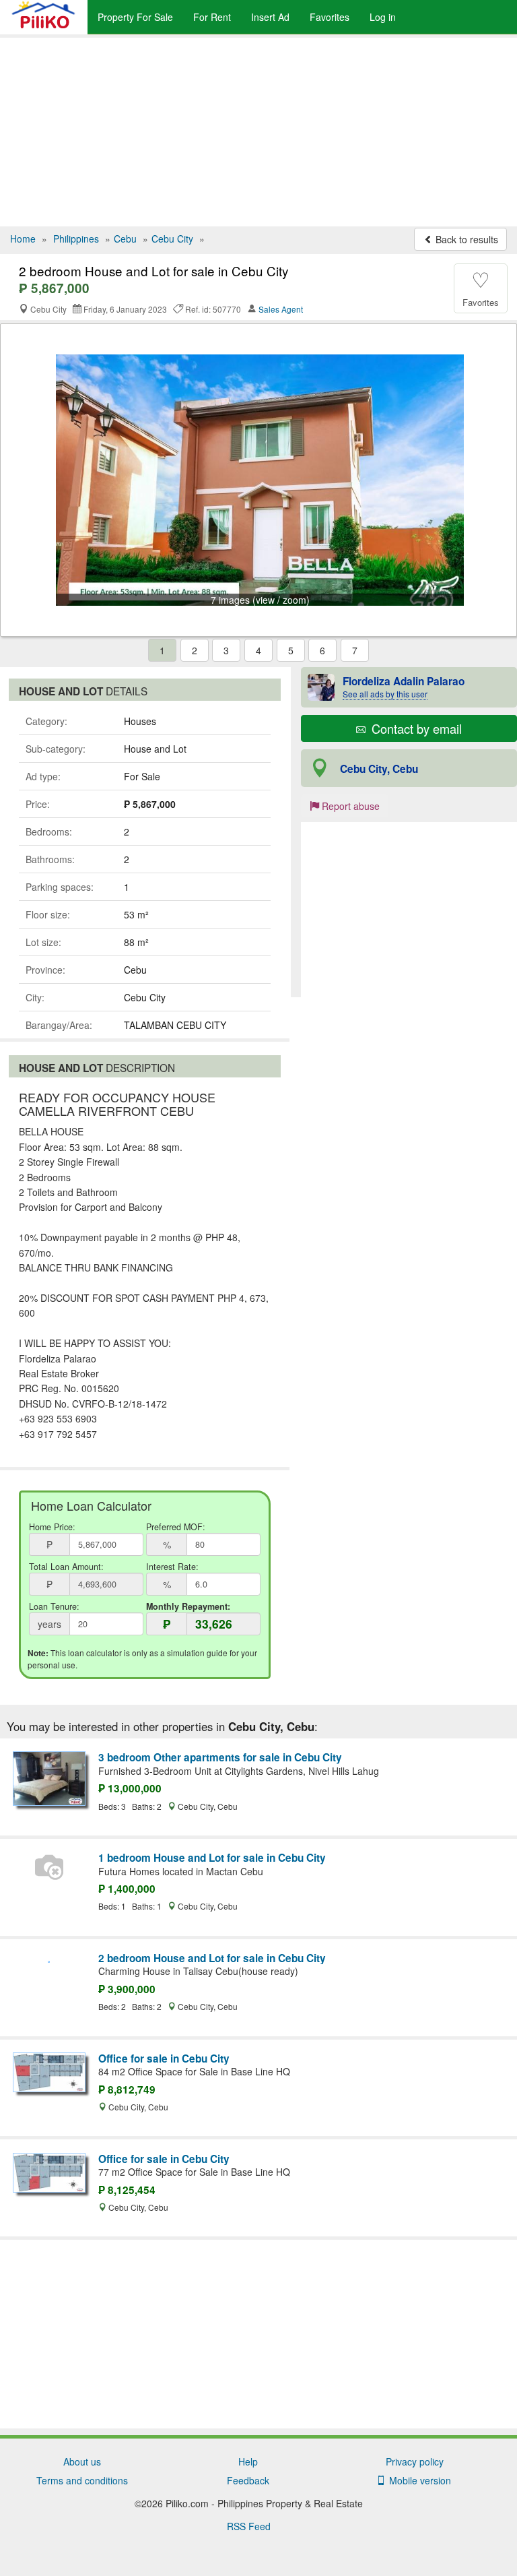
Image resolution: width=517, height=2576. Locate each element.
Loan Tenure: (54, 1606)
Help (248, 2461)
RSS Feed (249, 2526)
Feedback (248, 2480)
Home (23, 239)
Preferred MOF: (176, 1527)
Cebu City (172, 239)
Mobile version (417, 2480)
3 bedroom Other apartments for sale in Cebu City (220, 1757)
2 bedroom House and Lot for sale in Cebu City (212, 1958)
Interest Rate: (172, 1567)
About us (82, 2461)
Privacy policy (415, 2461)
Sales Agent (281, 309)
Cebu (125, 239)
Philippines (76, 239)
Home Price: (52, 1527)
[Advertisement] (258, 132)
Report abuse (349, 806)
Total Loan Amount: (66, 1567)
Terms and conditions (82, 2480)
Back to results (466, 239)
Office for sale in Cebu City (164, 2059)
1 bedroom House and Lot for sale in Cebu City (212, 1858)
